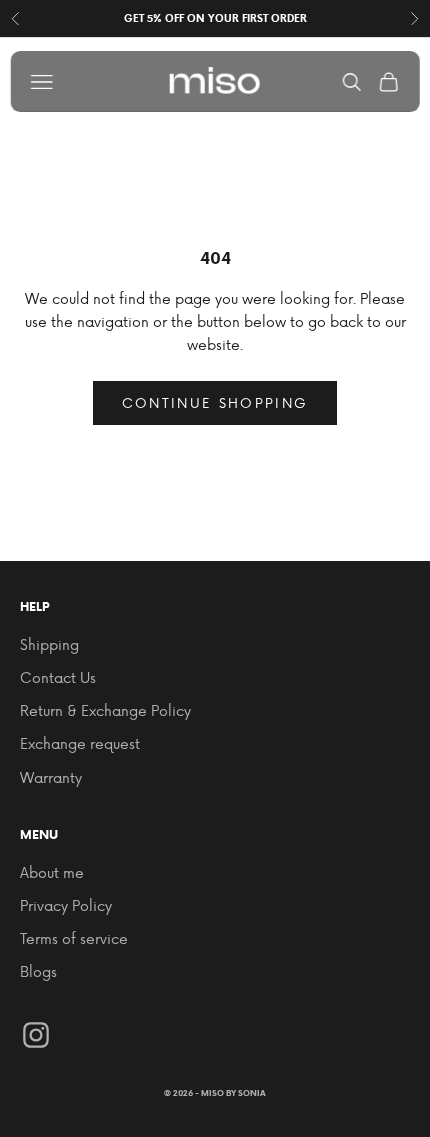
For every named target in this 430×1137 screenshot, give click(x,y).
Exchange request (80, 743)
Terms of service (74, 938)
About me (52, 872)
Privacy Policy (66, 905)
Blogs (38, 971)
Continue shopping (215, 402)
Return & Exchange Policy (105, 710)
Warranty (51, 777)
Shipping (49, 644)
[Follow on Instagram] (36, 1035)
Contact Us (58, 677)
